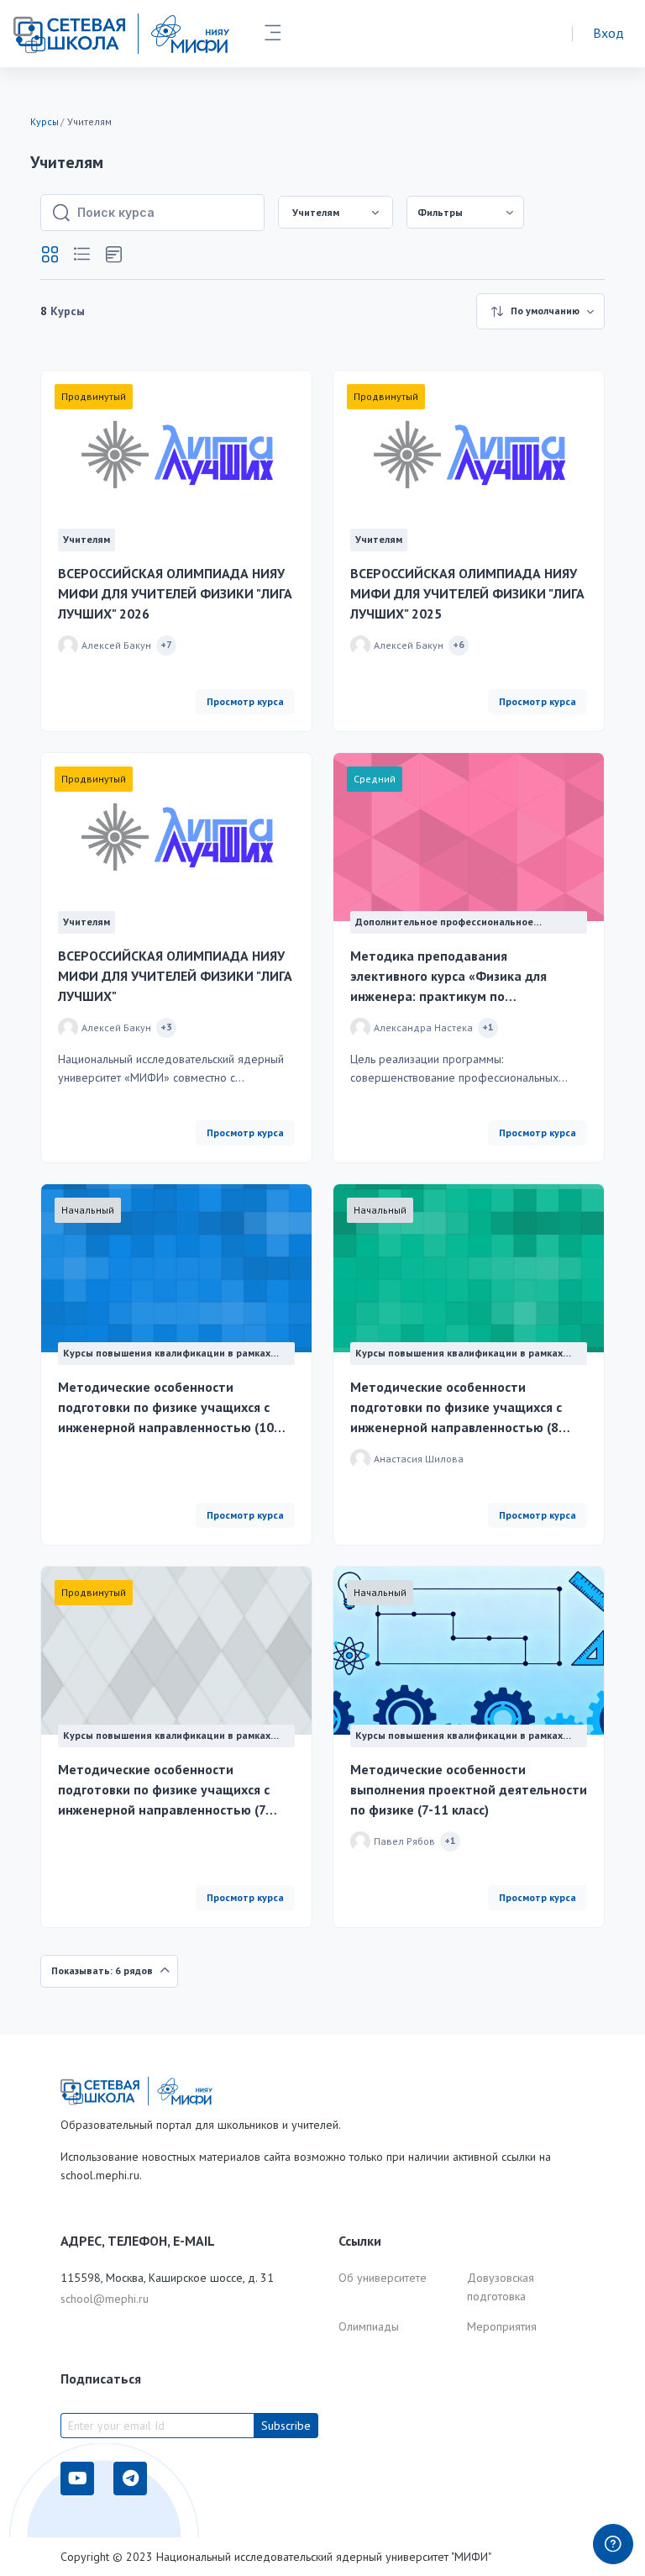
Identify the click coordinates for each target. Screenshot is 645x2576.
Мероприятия (502, 2326)
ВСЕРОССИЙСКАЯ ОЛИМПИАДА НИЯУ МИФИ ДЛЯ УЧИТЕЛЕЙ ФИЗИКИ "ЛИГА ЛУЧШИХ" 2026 (175, 593)
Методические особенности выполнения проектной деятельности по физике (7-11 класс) (469, 1789)
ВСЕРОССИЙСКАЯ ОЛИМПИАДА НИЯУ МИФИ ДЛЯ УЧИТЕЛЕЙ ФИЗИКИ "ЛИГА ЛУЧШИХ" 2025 (467, 593)
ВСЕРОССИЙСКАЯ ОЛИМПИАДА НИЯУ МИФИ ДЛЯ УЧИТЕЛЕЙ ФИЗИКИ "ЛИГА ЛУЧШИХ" (175, 976)
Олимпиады (369, 2326)
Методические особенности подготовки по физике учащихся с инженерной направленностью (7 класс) (164, 1790)
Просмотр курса (245, 701)
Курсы (45, 121)
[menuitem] (465, 212)
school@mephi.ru (105, 2299)
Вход (608, 33)
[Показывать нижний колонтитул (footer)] (613, 2544)
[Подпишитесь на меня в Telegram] (130, 2479)
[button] (50, 255)
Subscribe (286, 2426)
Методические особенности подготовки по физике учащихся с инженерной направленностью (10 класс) (166, 1408)
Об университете (383, 2278)
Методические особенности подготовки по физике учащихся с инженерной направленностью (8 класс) (456, 1408)
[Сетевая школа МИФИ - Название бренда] (121, 34)
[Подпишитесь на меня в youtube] (77, 2479)
